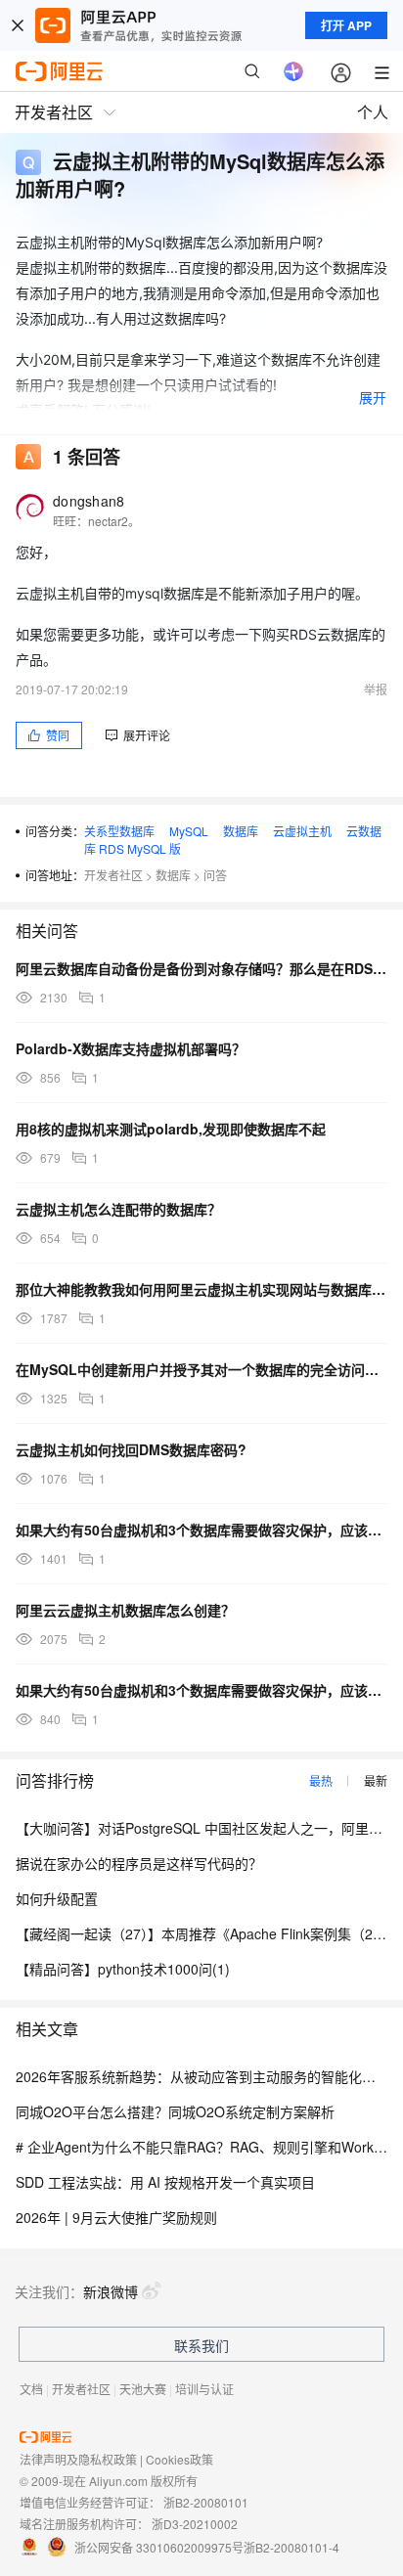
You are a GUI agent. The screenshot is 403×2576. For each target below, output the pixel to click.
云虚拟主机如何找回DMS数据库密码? (131, 1449)
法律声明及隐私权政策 (78, 2459)
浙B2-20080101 (206, 2502)
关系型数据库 (119, 831)
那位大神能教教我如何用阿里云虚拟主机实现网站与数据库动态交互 (201, 1289)
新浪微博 (111, 2291)
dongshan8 (89, 501)
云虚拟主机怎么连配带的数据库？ (118, 1209)
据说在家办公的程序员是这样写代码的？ (139, 1863)
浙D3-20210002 (195, 2524)
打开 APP (346, 25)
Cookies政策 (179, 2459)
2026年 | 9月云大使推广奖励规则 (116, 2217)
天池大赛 (143, 2389)
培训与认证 (204, 2389)
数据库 (241, 831)
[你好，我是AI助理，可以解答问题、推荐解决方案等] (293, 71)
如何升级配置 (57, 1898)
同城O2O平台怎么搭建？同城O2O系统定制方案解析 (175, 2111)
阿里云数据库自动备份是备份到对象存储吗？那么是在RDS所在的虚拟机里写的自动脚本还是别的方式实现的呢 (201, 968)
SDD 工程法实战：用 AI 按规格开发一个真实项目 (165, 2182)
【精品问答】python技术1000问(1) (123, 1969)
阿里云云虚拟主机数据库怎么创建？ (125, 1610)
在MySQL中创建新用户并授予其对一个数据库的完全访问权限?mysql (201, 1369)
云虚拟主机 (302, 831)
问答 (215, 875)
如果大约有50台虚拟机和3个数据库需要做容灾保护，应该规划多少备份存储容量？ (201, 1530)
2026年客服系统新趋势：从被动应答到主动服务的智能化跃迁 (202, 2076)
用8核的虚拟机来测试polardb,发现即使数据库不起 (171, 1129)
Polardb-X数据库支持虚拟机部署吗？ (131, 1048)
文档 (31, 2389)
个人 (373, 112)
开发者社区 (113, 875)
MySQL (189, 831)
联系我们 (201, 2345)
